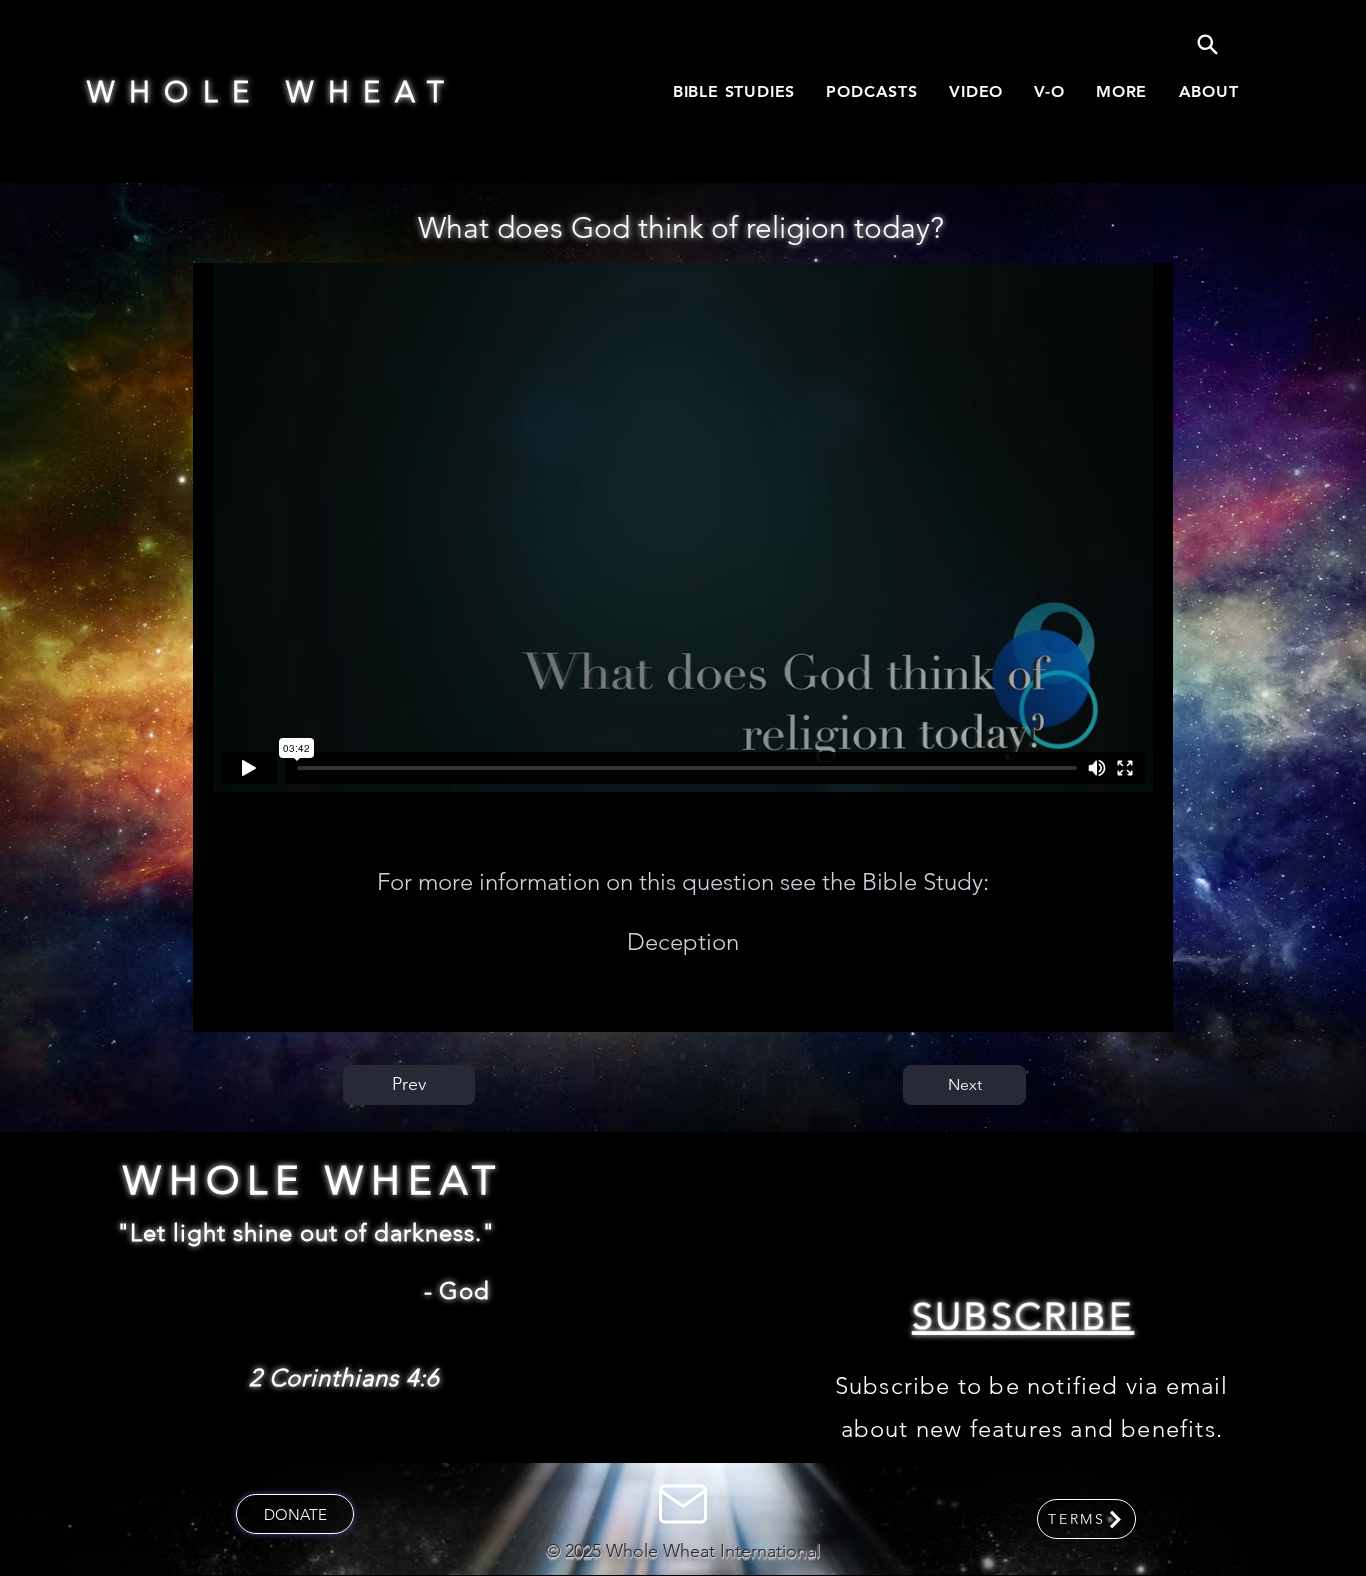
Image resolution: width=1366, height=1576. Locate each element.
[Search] (1207, 44)
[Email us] (682, 1504)
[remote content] (683, 527)
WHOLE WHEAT (273, 91)
